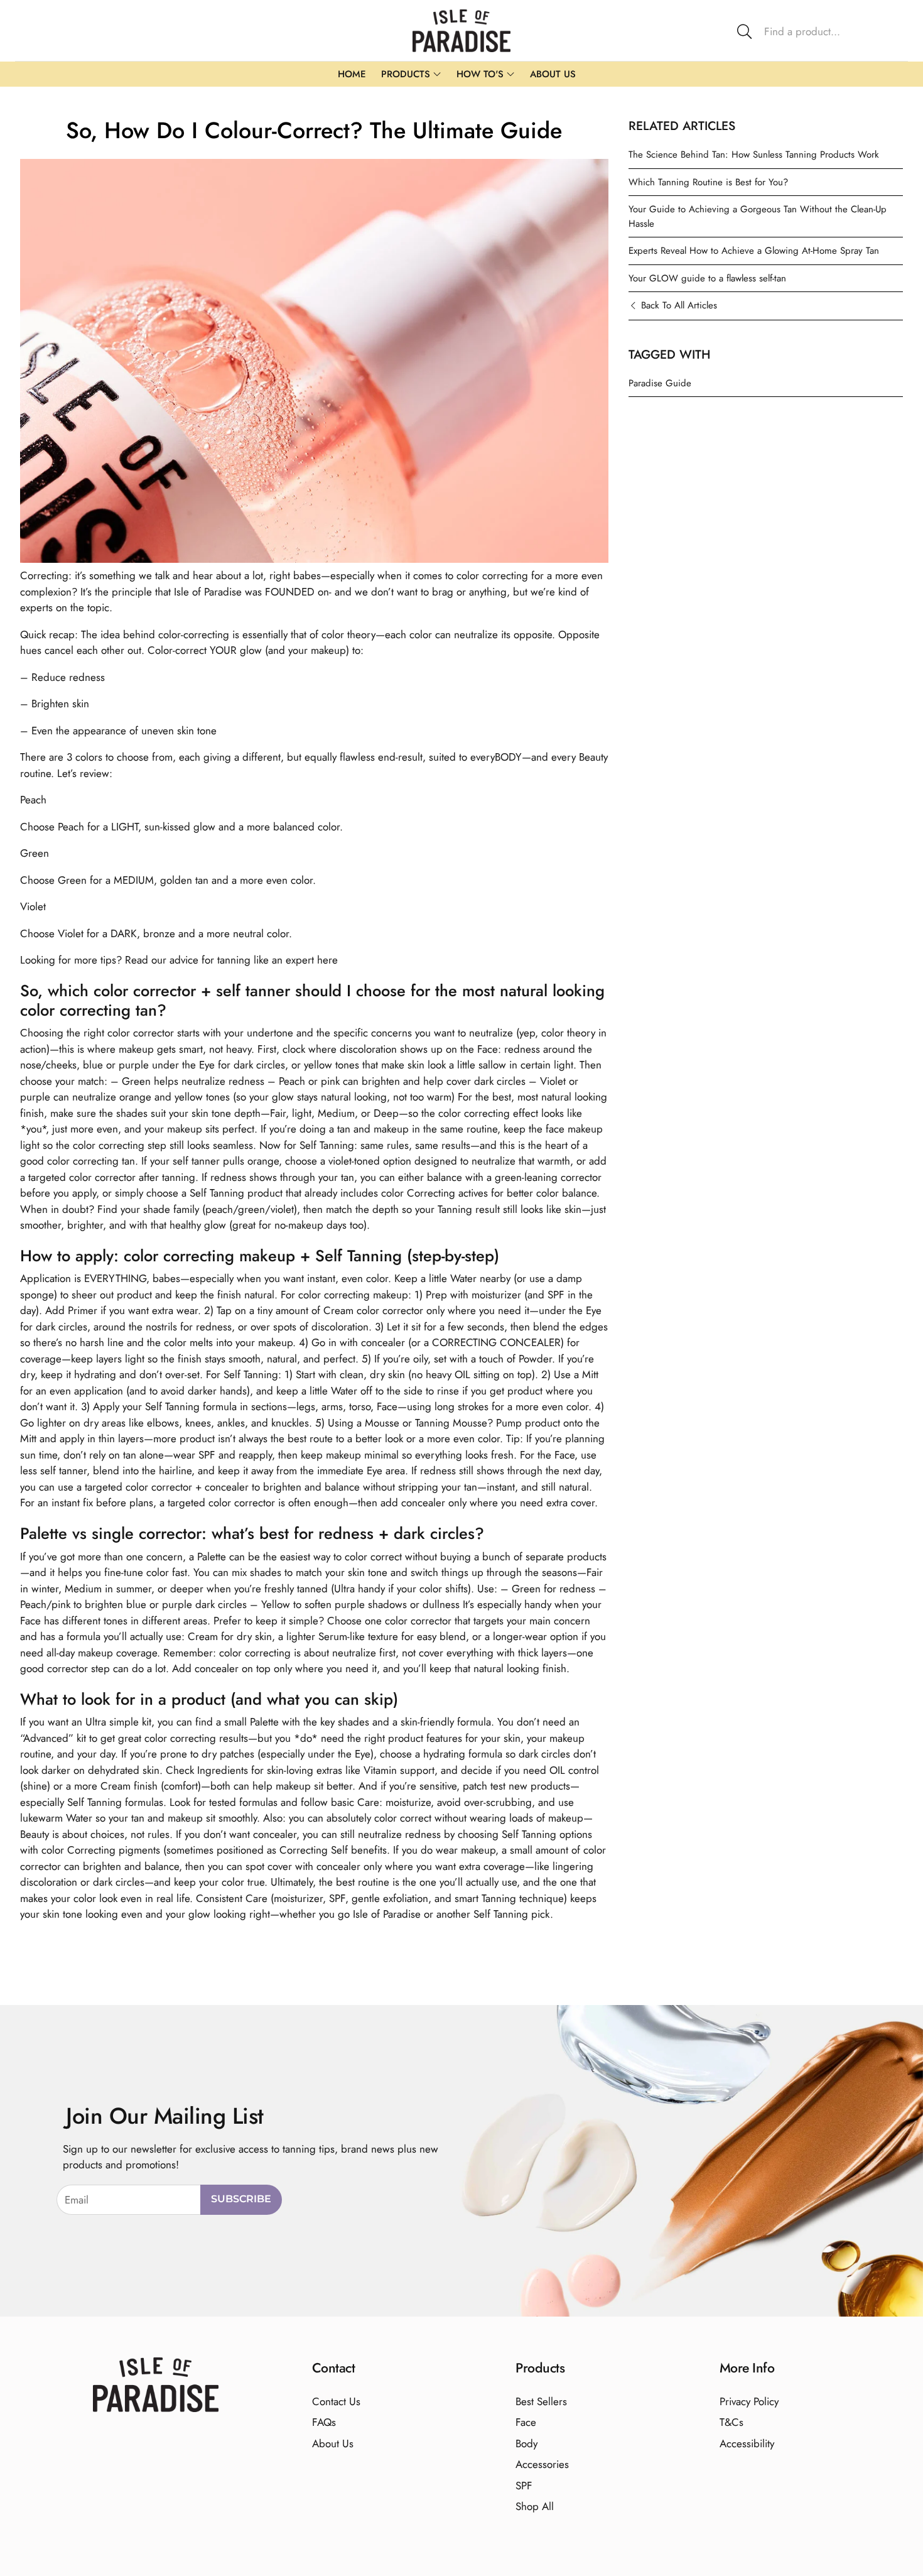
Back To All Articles (679, 305)
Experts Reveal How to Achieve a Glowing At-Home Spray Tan (754, 251)
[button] (817, 31)
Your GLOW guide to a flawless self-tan (707, 278)
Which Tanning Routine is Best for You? (708, 182)
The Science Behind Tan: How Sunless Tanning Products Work (754, 155)
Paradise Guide (660, 383)
